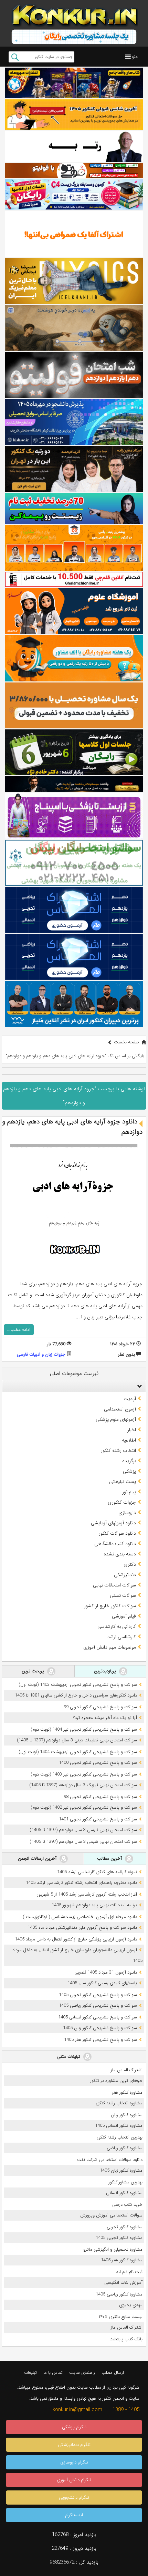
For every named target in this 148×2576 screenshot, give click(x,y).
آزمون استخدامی (120, 1409)
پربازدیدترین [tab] (106, 1671)
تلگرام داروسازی (74, 2462)
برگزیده (129, 1461)
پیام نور (129, 1492)
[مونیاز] (74, 1004)
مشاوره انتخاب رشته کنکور (119, 2103)
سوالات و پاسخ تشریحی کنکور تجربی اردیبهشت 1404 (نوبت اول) (78, 1752)
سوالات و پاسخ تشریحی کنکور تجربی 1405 (98, 1995)
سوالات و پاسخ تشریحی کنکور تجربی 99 (100, 1707)
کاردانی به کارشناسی (117, 1626)
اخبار (132, 1430)
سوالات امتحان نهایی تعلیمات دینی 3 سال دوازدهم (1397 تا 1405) (77, 1740)
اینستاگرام (74, 2515)
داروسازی (127, 1513)
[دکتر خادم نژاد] (74, 752)
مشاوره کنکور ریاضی (125, 2148)
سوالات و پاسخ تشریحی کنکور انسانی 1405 (98, 2017)
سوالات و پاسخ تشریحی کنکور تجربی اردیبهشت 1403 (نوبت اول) (78, 1685)
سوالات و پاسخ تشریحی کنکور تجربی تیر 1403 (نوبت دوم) (84, 1774)
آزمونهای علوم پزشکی (116, 1419)
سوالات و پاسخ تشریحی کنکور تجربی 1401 (98, 1819)
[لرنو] (74, 328)
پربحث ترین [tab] (34, 1671)
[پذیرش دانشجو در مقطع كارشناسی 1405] (74, 422)
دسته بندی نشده (120, 1554)
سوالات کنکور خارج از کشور (110, 1606)
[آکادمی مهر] (74, 548)
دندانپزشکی (125, 1575)
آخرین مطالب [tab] (110, 1859)
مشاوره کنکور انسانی (124, 2193)
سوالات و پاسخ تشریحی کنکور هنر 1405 (101, 2040)
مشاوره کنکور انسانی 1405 (119, 2126)
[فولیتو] (74, 170)
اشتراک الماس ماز (127, 2070)
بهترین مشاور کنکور (125, 2182)
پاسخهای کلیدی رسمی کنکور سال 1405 (102, 1983)
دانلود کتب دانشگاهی (115, 1544)
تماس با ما (53, 2373)
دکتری (130, 1564)
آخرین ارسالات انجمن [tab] (38, 1859)
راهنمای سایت (82, 2373)
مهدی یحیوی (131, 2305)
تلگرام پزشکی (74, 2427)
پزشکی (129, 1471)
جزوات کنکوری (122, 1502)
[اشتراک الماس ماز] (74, 910)
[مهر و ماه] (74, 83)
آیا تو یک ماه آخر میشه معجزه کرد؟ (105, 1718)
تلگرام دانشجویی (74, 2498)
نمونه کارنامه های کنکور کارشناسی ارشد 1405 (97, 1872)
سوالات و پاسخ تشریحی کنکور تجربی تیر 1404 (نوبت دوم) (84, 1729)
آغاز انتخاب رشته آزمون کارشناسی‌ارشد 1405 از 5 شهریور (87, 1894)
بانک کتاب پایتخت (126, 2339)
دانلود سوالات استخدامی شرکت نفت (110, 2160)
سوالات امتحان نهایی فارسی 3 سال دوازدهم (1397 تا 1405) (83, 1830)
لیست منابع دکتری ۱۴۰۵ (121, 2317)
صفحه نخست (126, 1042)
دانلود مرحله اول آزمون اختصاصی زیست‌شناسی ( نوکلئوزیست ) (80, 1917)
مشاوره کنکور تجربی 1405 (119, 2238)
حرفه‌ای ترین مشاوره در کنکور (116, 2081)
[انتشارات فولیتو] (74, 375)
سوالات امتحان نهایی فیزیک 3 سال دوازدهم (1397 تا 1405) (83, 1785)
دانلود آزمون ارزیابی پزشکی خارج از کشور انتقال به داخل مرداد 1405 (76, 1939)
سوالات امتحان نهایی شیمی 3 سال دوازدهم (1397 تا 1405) (83, 1842)
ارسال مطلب (113, 2373)
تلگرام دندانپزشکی (74, 2445)
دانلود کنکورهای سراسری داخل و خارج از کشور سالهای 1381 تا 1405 (76, 1695)
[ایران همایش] (74, 863)
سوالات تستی (123, 1595)
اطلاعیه (129, 1440)
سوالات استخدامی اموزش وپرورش (111, 2215)
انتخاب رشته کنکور (118, 1451)
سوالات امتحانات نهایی (114, 1585)
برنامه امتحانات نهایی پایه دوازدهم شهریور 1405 (94, 1905)
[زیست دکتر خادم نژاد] (74, 194)
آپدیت (130, 1399)
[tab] (74, 1386)
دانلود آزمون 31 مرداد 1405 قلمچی (106, 1972)
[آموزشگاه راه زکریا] (74, 784)
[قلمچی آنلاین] (74, 579)
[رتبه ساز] (74, 146)
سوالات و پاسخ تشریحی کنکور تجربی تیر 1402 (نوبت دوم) (84, 1807)
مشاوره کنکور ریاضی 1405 (119, 2294)
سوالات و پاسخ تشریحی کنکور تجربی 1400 (98, 1763)
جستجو (15, 57)
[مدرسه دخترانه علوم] (74, 611)
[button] (135, 57)
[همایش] (74, 469)
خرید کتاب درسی (127, 2205)
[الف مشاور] (74, 658)
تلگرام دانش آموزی (74, 2480)
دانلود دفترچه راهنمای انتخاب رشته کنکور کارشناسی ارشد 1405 (81, 1883)
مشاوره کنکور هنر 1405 (122, 2260)
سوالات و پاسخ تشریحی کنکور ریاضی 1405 (98, 2005)
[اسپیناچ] (74, 816)
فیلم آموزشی (124, 1616)
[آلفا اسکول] (74, 234)
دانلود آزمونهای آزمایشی (113, 1523)
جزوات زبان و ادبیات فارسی (41, 1354)
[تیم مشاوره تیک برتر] (74, 705)
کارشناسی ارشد (122, 1637)
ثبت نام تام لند (129, 2272)
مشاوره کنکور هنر (127, 2092)
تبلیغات (30, 2373)
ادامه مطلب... (19, 1330)
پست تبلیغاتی (123, 1482)
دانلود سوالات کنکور (117, 1533)
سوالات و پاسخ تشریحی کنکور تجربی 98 (100, 1797)
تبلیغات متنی (69, 2057)
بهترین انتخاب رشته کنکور (120, 2137)
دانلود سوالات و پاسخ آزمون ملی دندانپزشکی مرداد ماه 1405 (82, 1928)
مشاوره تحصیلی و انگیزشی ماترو (113, 2249)
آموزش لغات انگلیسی (123, 2283)
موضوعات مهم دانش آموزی (110, 1647)
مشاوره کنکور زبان (127, 2115)
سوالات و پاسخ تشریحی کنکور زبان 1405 (100, 2028)
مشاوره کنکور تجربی (125, 2227)
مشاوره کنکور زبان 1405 (121, 2170)
